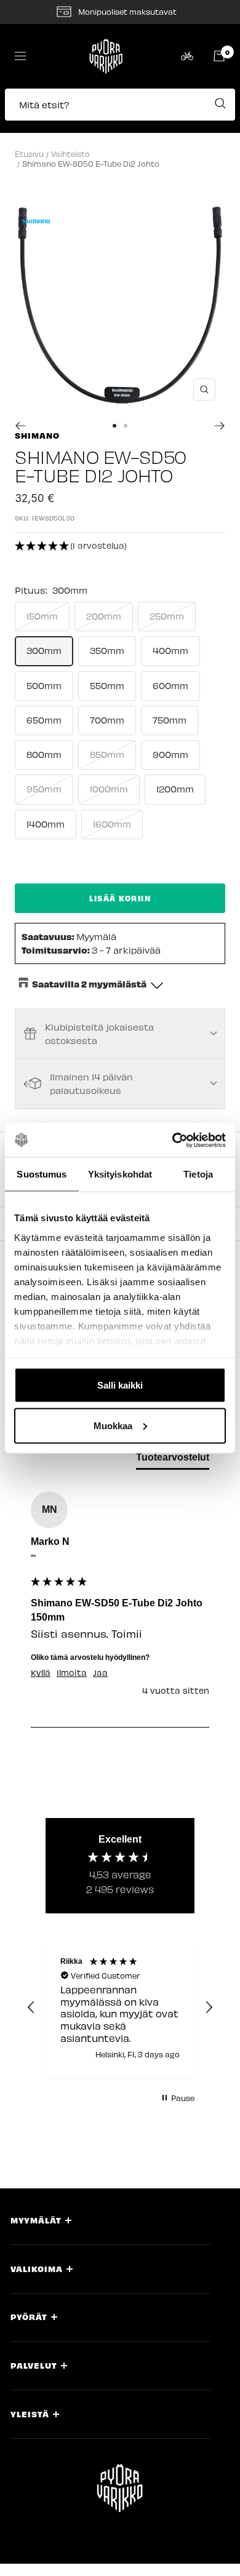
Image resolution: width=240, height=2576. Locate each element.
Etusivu (29, 154)
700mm (107, 720)
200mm (104, 616)
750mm (170, 720)
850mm (107, 754)
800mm (44, 754)
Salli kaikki (120, 1385)
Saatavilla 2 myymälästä (89, 984)
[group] (120, 1609)
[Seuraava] (220, 426)
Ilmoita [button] (72, 1673)
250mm (167, 616)
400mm (170, 650)
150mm (42, 616)
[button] (120, 111)
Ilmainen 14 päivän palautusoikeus (91, 1083)
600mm (170, 685)
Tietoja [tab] (198, 1174)
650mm (44, 720)
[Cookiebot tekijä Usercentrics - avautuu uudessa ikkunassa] (173, 1140)
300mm (44, 650)
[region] (120, 2008)
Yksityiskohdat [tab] (120, 1174)
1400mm (46, 824)
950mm (44, 789)
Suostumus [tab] (42, 1174)
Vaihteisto (70, 154)
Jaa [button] (100, 1673)
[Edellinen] (20, 426)
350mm (107, 650)
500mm (44, 685)
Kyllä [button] (41, 1673)
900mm (170, 754)
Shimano (37, 435)
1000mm (109, 789)
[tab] (173, 1460)
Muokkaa (113, 1425)
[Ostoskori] (219, 56)
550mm (107, 685)
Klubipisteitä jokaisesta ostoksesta (99, 1034)
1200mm (175, 789)
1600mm (112, 824)
